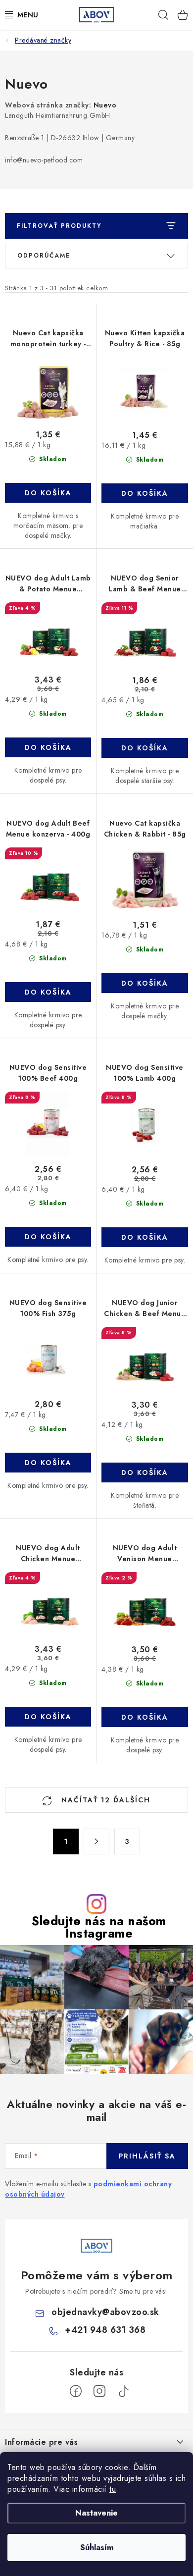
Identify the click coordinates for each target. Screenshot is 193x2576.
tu (113, 2489)
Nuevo (105, 105)
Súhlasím (97, 2548)
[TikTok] (123, 2391)
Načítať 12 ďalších (104, 1800)
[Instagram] (99, 2391)
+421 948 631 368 (105, 2330)
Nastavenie (96, 2513)
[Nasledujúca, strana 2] (96, 1841)
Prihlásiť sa (147, 2156)
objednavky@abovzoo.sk (105, 2312)
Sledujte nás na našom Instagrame (99, 1927)
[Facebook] (76, 2391)
